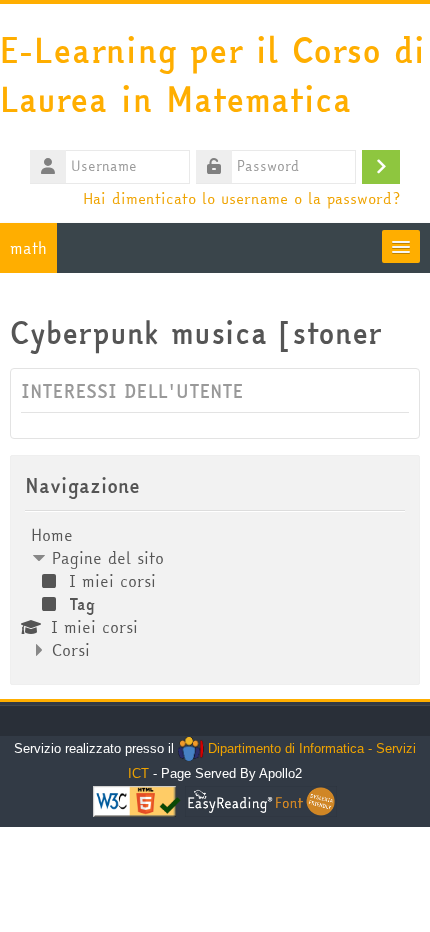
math (28, 248)
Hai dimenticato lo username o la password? (241, 198)
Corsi (71, 650)
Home (52, 535)
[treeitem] (215, 592)
